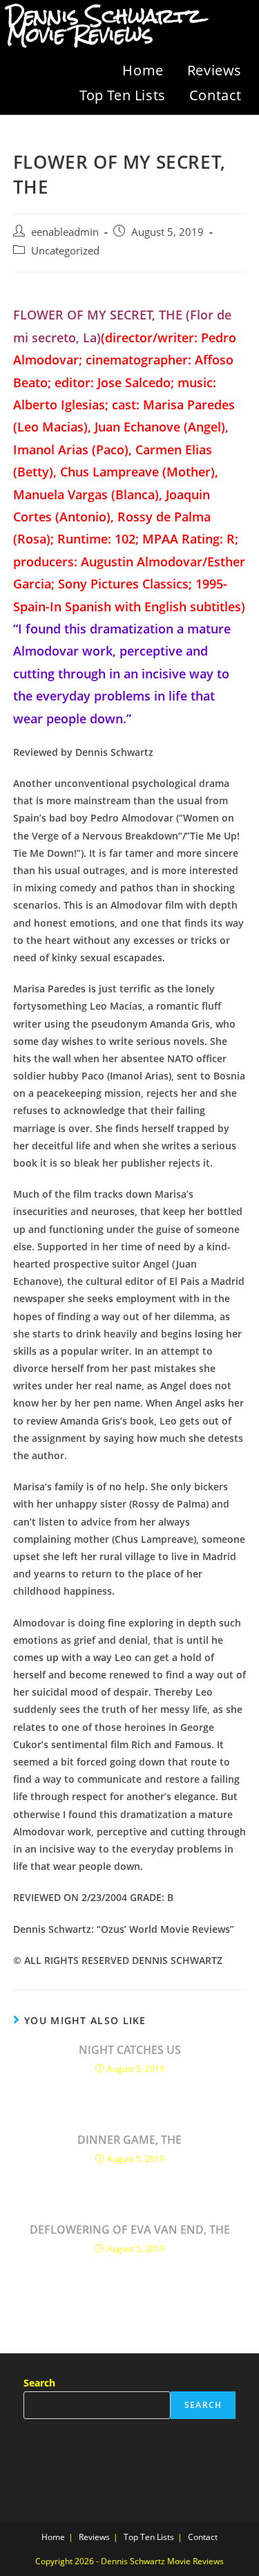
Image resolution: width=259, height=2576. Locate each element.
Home (143, 70)
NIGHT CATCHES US (130, 2050)
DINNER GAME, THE (129, 2140)
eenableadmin (65, 232)
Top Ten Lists (123, 95)
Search (39, 2383)
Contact (215, 95)
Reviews (214, 70)
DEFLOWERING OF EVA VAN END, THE (130, 2230)
